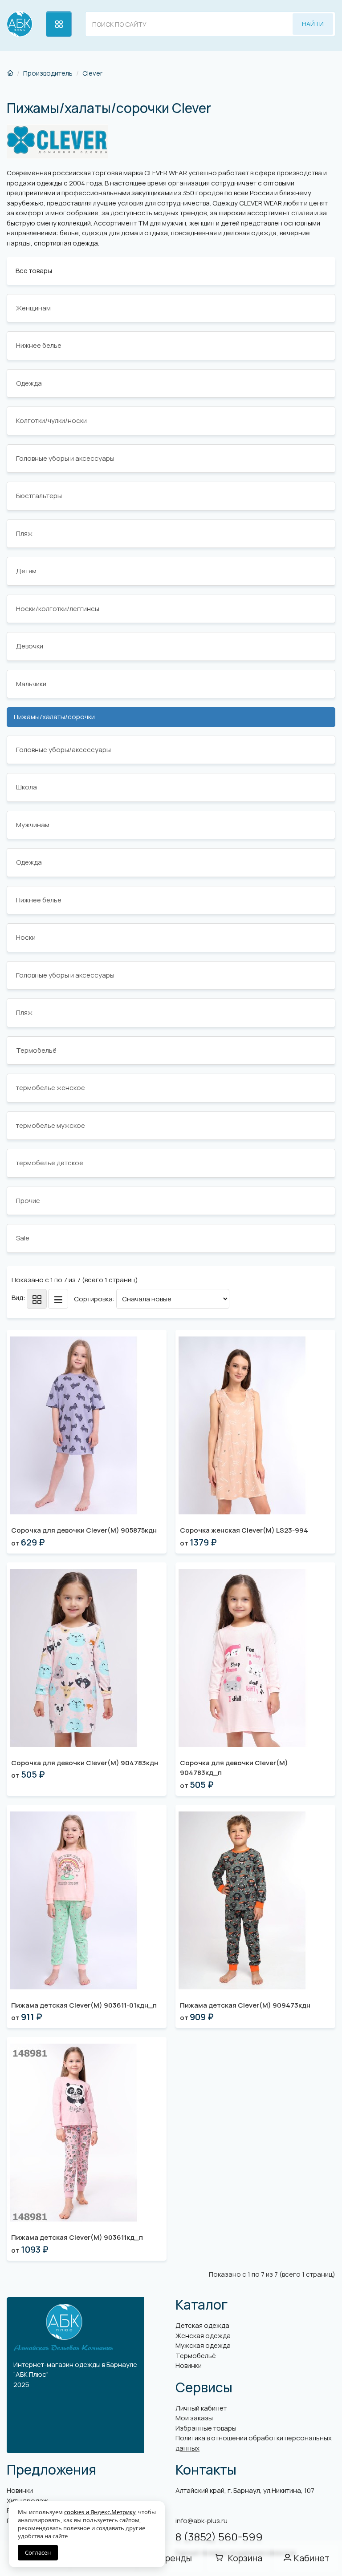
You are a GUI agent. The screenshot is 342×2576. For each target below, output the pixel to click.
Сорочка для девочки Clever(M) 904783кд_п (234, 1768)
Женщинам (33, 308)
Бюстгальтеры (39, 496)
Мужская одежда (203, 2345)
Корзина (245, 2558)
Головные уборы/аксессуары (63, 750)
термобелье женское (51, 1088)
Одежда (29, 383)
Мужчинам (33, 825)
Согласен (38, 2552)
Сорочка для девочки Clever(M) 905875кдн (84, 1530)
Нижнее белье (39, 345)
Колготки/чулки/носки (51, 421)
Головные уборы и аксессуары (65, 458)
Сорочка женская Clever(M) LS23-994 (244, 1530)
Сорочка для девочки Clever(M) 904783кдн (85, 1763)
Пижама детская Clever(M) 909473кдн (245, 2005)
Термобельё (36, 1050)
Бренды (176, 2558)
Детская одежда (202, 2325)
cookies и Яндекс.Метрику (100, 2512)
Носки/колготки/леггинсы (58, 609)
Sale (23, 1238)
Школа (26, 787)
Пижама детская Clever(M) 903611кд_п (77, 2237)
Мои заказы (194, 2418)
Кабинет (312, 2558)
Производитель (48, 73)
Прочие (28, 1201)
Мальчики (31, 684)
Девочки (30, 646)
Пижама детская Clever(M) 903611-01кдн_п (84, 2005)
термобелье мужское (51, 1125)
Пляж (24, 533)
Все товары (34, 271)
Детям (26, 571)
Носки (26, 937)
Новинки (189, 2365)
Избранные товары (206, 2428)
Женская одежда (203, 2336)
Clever (92, 73)
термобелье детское (50, 1163)
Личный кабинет (201, 2408)
